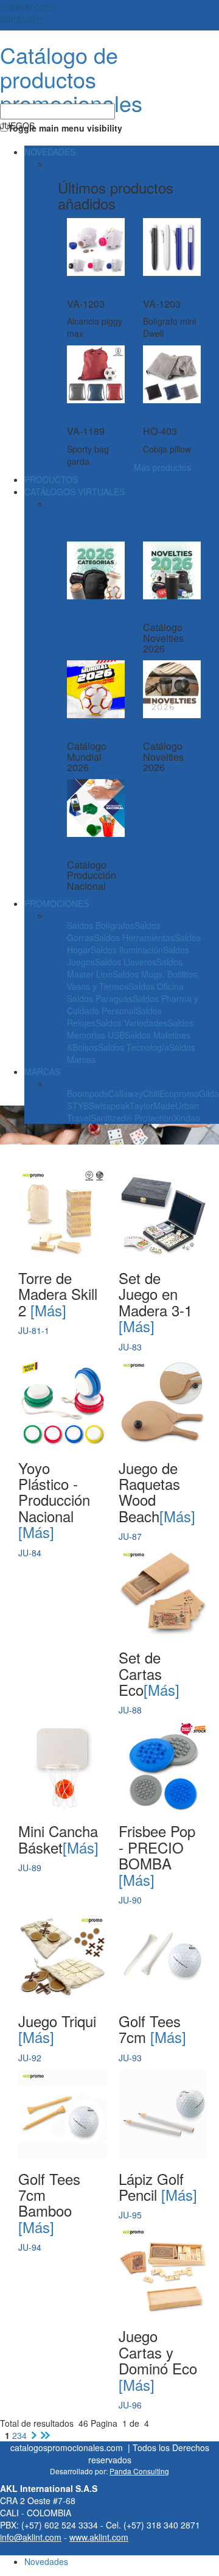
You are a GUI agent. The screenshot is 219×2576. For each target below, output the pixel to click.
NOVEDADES (50, 152)
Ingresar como (28, 12)
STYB (78, 1106)
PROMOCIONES (57, 903)
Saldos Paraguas (100, 998)
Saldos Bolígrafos (101, 925)
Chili (151, 1093)
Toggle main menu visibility (65, 128)
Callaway (126, 1093)
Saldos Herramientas (134, 937)
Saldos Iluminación (127, 950)
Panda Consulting (139, 2471)
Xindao (187, 1118)
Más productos (162, 467)
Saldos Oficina (156, 986)
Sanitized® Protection (132, 1118)
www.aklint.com (99, 2537)
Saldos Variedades (131, 1023)
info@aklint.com (31, 2537)
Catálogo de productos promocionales (71, 79)
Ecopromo (179, 1093)
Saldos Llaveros (126, 962)
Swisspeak (109, 1106)
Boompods (88, 1093)
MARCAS (42, 1071)
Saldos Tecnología (134, 1047)
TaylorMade (152, 1106)
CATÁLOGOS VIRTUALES (75, 492)
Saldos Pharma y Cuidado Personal (133, 1004)
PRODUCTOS (51, 479)
